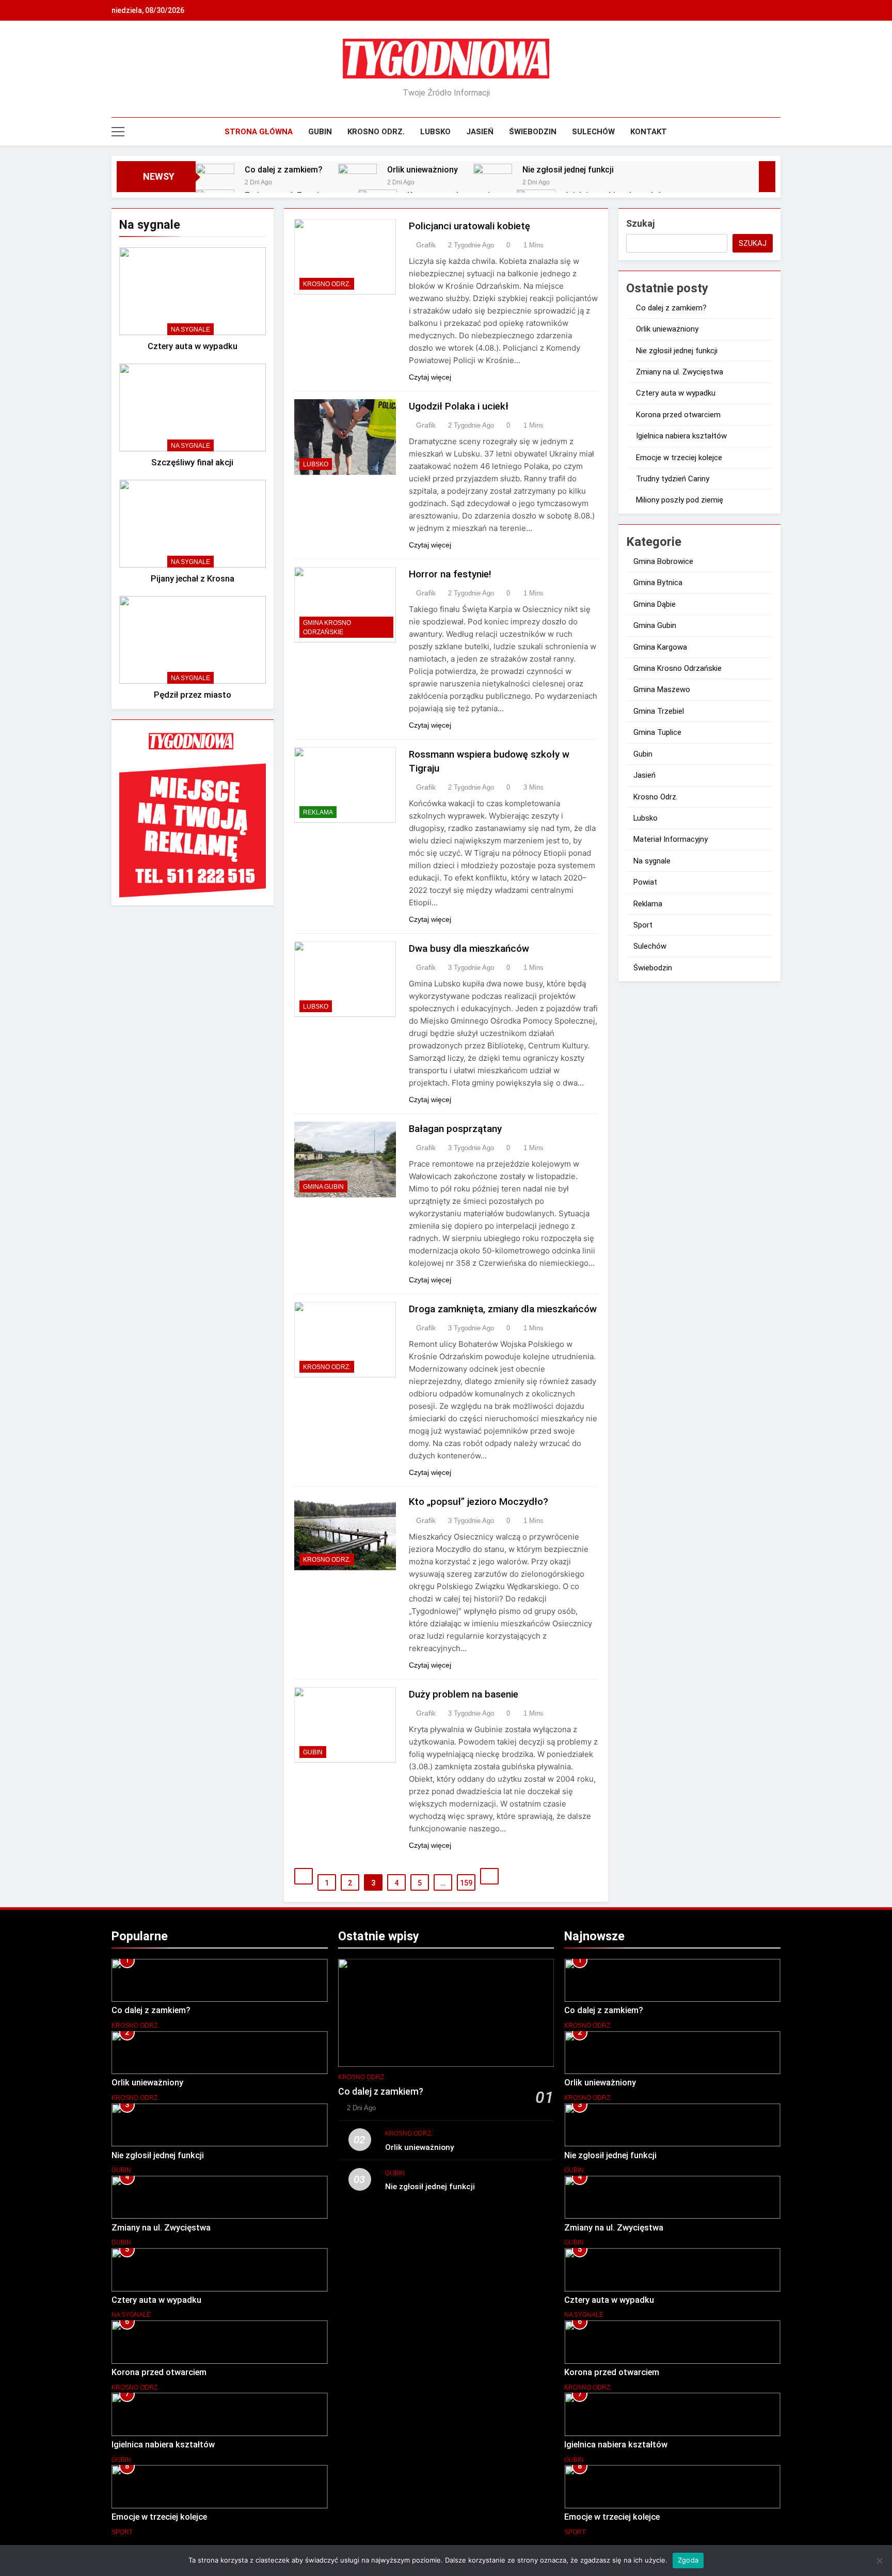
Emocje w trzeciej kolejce (679, 458)
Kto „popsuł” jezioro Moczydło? (479, 1502)
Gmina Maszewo (662, 689)
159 (466, 1883)
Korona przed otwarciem (678, 415)
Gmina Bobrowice (663, 561)
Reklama (318, 812)
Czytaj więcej (430, 377)
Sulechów (593, 132)
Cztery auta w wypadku (193, 346)
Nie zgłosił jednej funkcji (568, 170)
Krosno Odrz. (376, 132)
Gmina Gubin (323, 1187)
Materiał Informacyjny (671, 839)
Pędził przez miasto (193, 695)
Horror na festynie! (450, 574)
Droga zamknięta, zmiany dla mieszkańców (503, 1309)
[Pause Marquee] (767, 177)
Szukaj (640, 223)
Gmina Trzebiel (659, 711)
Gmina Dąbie (655, 604)
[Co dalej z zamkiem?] (215, 183)
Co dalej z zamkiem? (284, 170)
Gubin (320, 132)
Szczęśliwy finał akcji (192, 462)
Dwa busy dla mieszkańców (469, 948)
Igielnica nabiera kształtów (681, 436)
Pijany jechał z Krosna (193, 579)
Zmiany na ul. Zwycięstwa (680, 372)
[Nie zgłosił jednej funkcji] (493, 183)
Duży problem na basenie (464, 1694)
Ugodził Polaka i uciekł (459, 406)
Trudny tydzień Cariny (673, 479)
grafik (426, 245)
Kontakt (649, 132)
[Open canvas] (118, 132)
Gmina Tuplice (657, 732)
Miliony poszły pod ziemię (680, 500)
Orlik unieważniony (423, 170)
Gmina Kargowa (660, 647)
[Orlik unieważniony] (357, 183)
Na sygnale (190, 329)
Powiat (645, 882)
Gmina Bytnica (658, 583)
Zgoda (688, 2560)
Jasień (480, 132)
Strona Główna (259, 132)
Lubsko (435, 132)
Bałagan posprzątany (455, 1129)
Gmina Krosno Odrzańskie (327, 627)
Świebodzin (533, 132)
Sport (643, 925)
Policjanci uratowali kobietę (469, 226)
